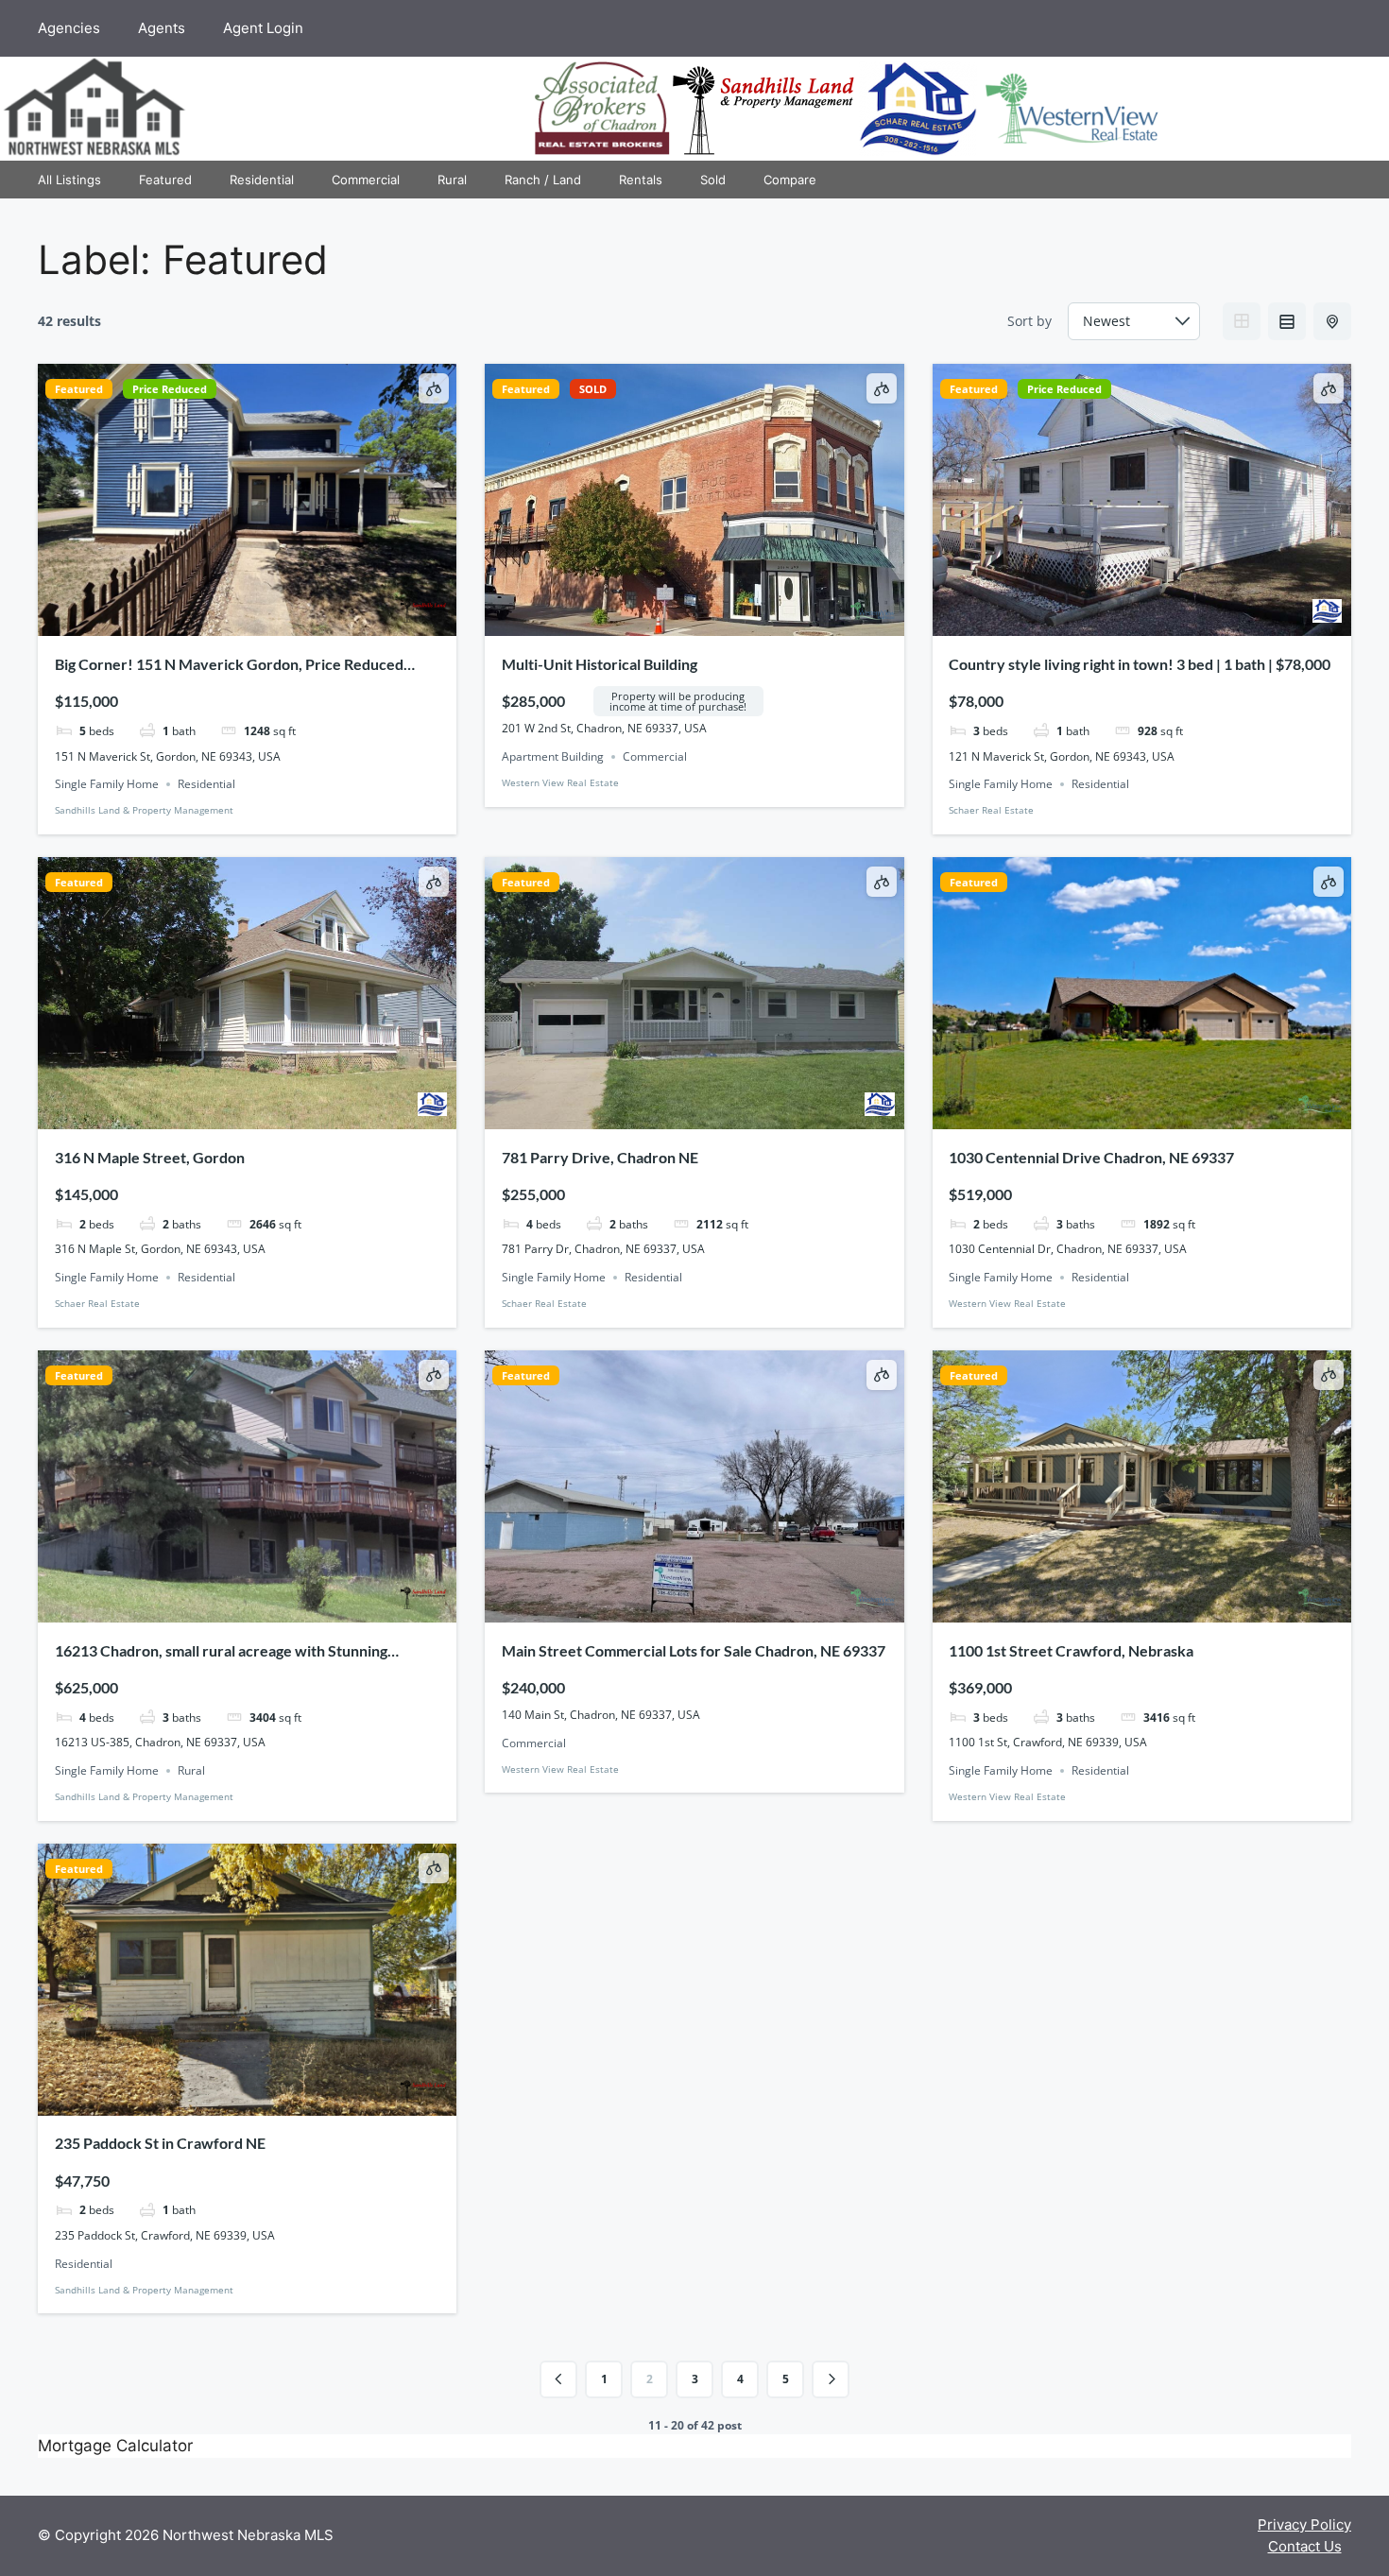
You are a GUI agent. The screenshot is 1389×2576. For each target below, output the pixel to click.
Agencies (69, 28)
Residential (262, 180)
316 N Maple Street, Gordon (150, 1157)
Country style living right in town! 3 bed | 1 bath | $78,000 (1140, 664)
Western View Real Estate (560, 782)
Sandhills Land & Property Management (144, 810)
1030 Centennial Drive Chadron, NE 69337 (1091, 1157)
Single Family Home (107, 784)
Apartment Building (553, 756)
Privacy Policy (1304, 2524)
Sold (713, 180)
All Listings (69, 180)
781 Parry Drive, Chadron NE (600, 1157)
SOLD (593, 389)
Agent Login (263, 28)
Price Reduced (170, 389)
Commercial (366, 180)
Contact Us (1305, 2546)
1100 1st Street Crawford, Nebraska (1071, 1650)
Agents (162, 28)
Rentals (641, 180)
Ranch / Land (543, 180)
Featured (165, 180)
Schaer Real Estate (991, 810)
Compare (790, 180)
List (1287, 321)
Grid (1242, 321)
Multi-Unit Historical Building (600, 664)
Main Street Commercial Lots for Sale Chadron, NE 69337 (694, 1650)
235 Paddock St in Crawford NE (160, 2143)
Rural (452, 180)
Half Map (1332, 321)
